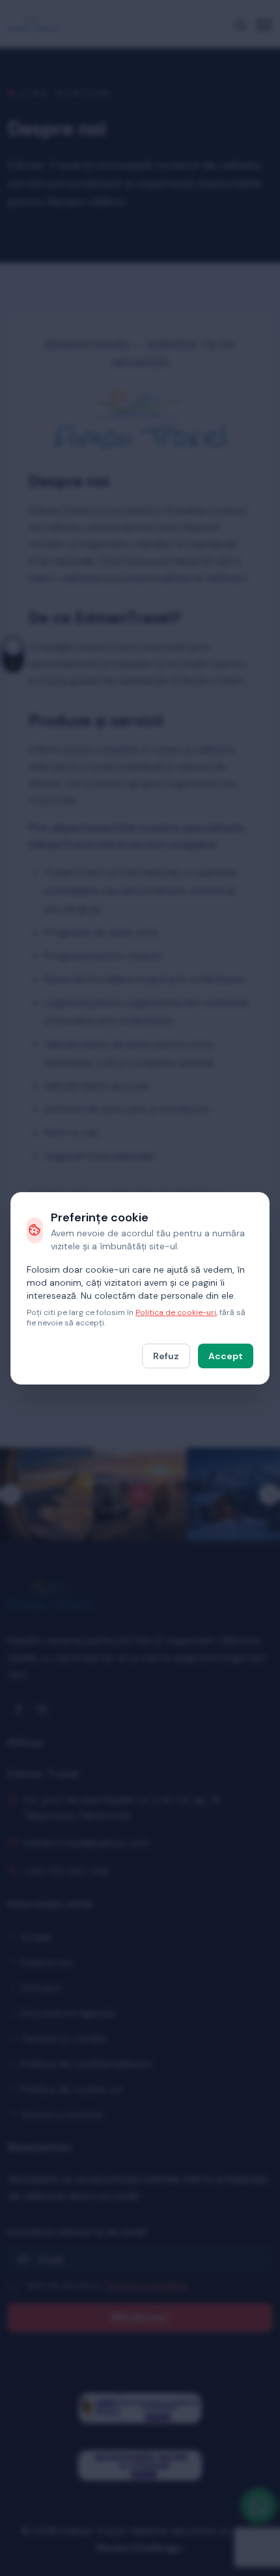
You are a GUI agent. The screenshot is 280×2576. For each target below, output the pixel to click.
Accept (226, 1356)
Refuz (166, 1356)
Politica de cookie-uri (176, 1312)
